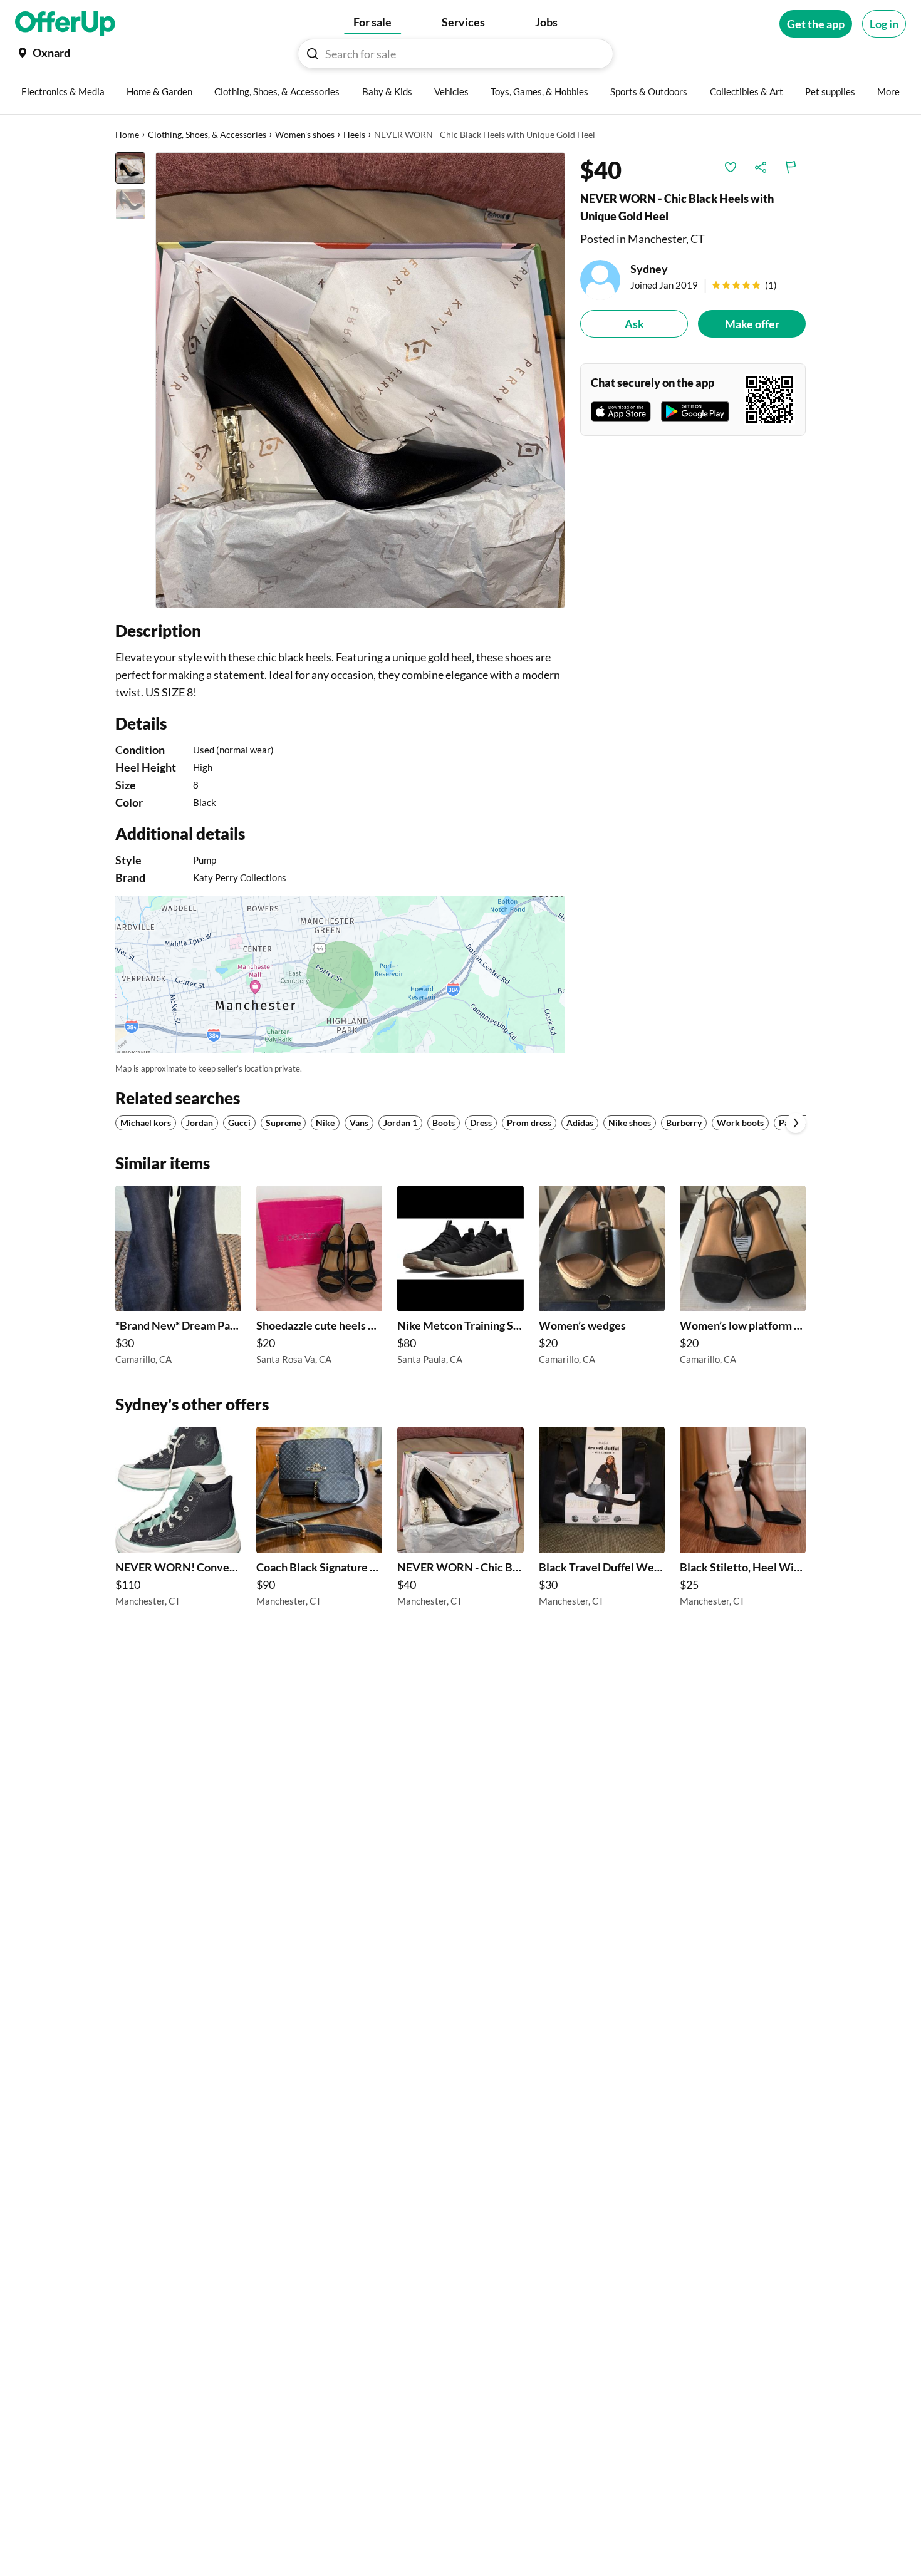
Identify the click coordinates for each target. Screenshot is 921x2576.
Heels (354, 134)
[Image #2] (130, 204)
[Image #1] (130, 168)
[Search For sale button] (313, 54)
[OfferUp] (65, 24)
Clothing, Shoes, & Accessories (207, 134)
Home (127, 134)
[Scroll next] (796, 1123)
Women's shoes (305, 134)
